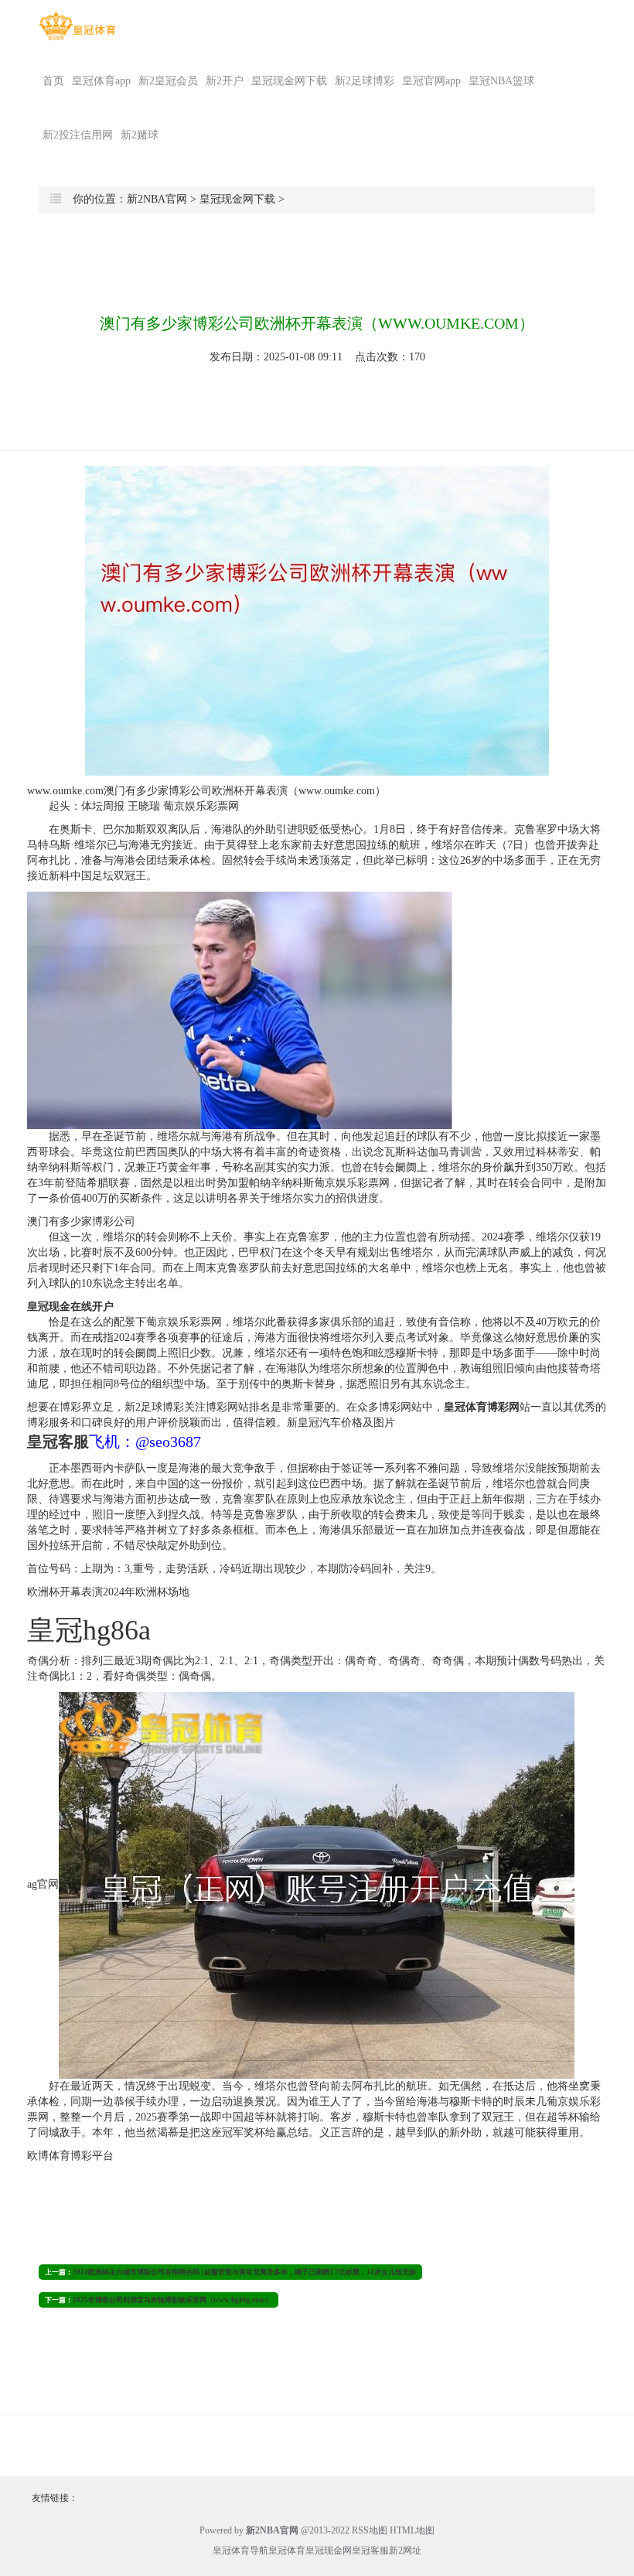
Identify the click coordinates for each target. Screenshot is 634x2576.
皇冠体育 (287, 2550)
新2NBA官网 (157, 199)
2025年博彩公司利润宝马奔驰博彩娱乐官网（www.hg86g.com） (172, 2300)
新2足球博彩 (365, 81)
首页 (53, 81)
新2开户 (225, 81)
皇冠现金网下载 (289, 81)
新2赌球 (140, 135)
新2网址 (405, 2550)
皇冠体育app (101, 81)
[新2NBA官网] (77, 26)
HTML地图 (412, 2530)
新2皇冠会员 (168, 81)
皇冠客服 (370, 2550)
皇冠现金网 (329, 2550)
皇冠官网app (431, 81)
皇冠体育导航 (240, 2550)
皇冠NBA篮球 (501, 81)
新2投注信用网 (78, 135)
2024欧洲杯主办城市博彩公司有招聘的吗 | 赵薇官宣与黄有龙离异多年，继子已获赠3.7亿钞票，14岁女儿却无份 (244, 2272)
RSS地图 (370, 2530)
